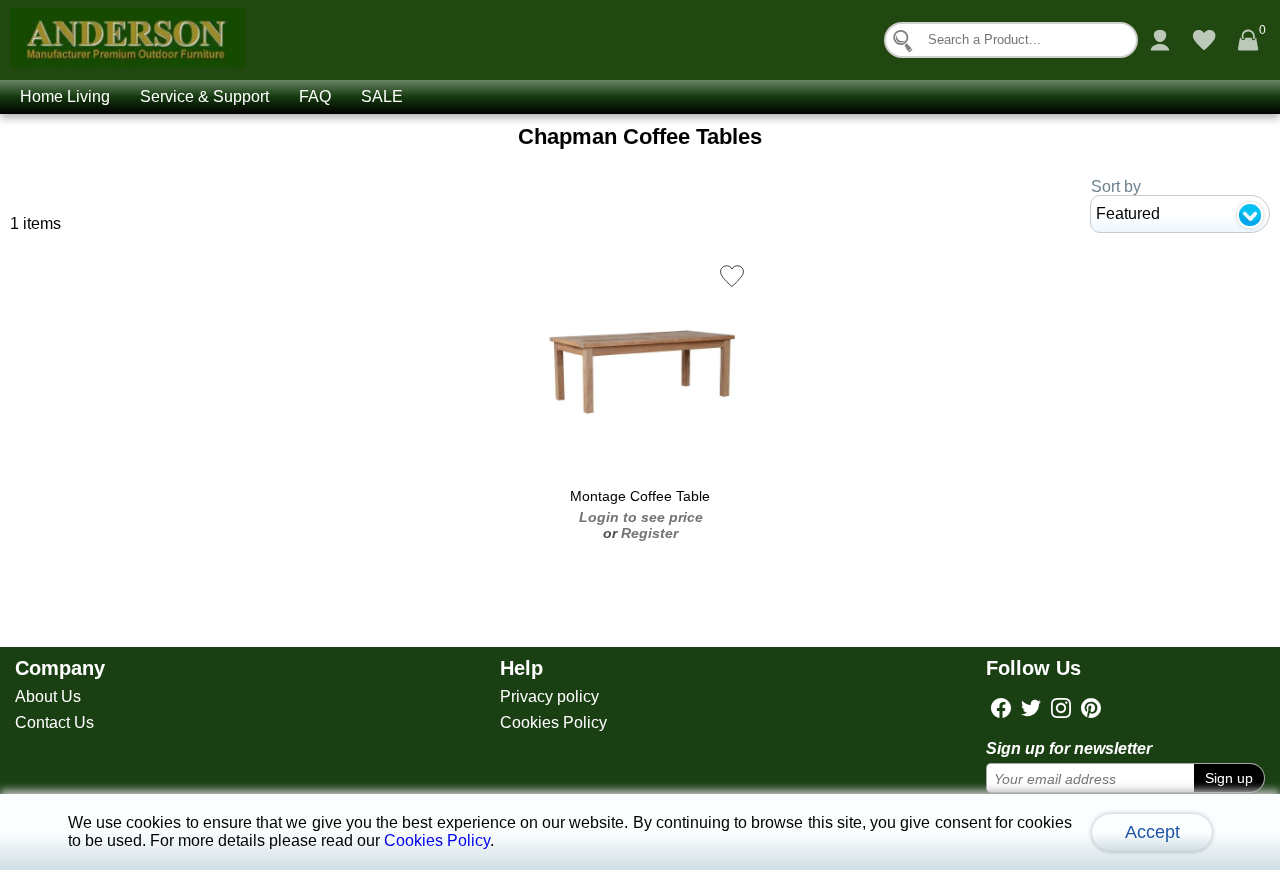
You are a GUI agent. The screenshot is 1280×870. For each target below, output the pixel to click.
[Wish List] (1204, 40)
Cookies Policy (553, 722)
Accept (1152, 832)
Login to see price (641, 517)
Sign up (1229, 778)
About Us (48, 696)
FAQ (315, 96)
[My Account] (1160, 40)
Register (649, 533)
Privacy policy (549, 696)
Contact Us (54, 722)
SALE (382, 96)
